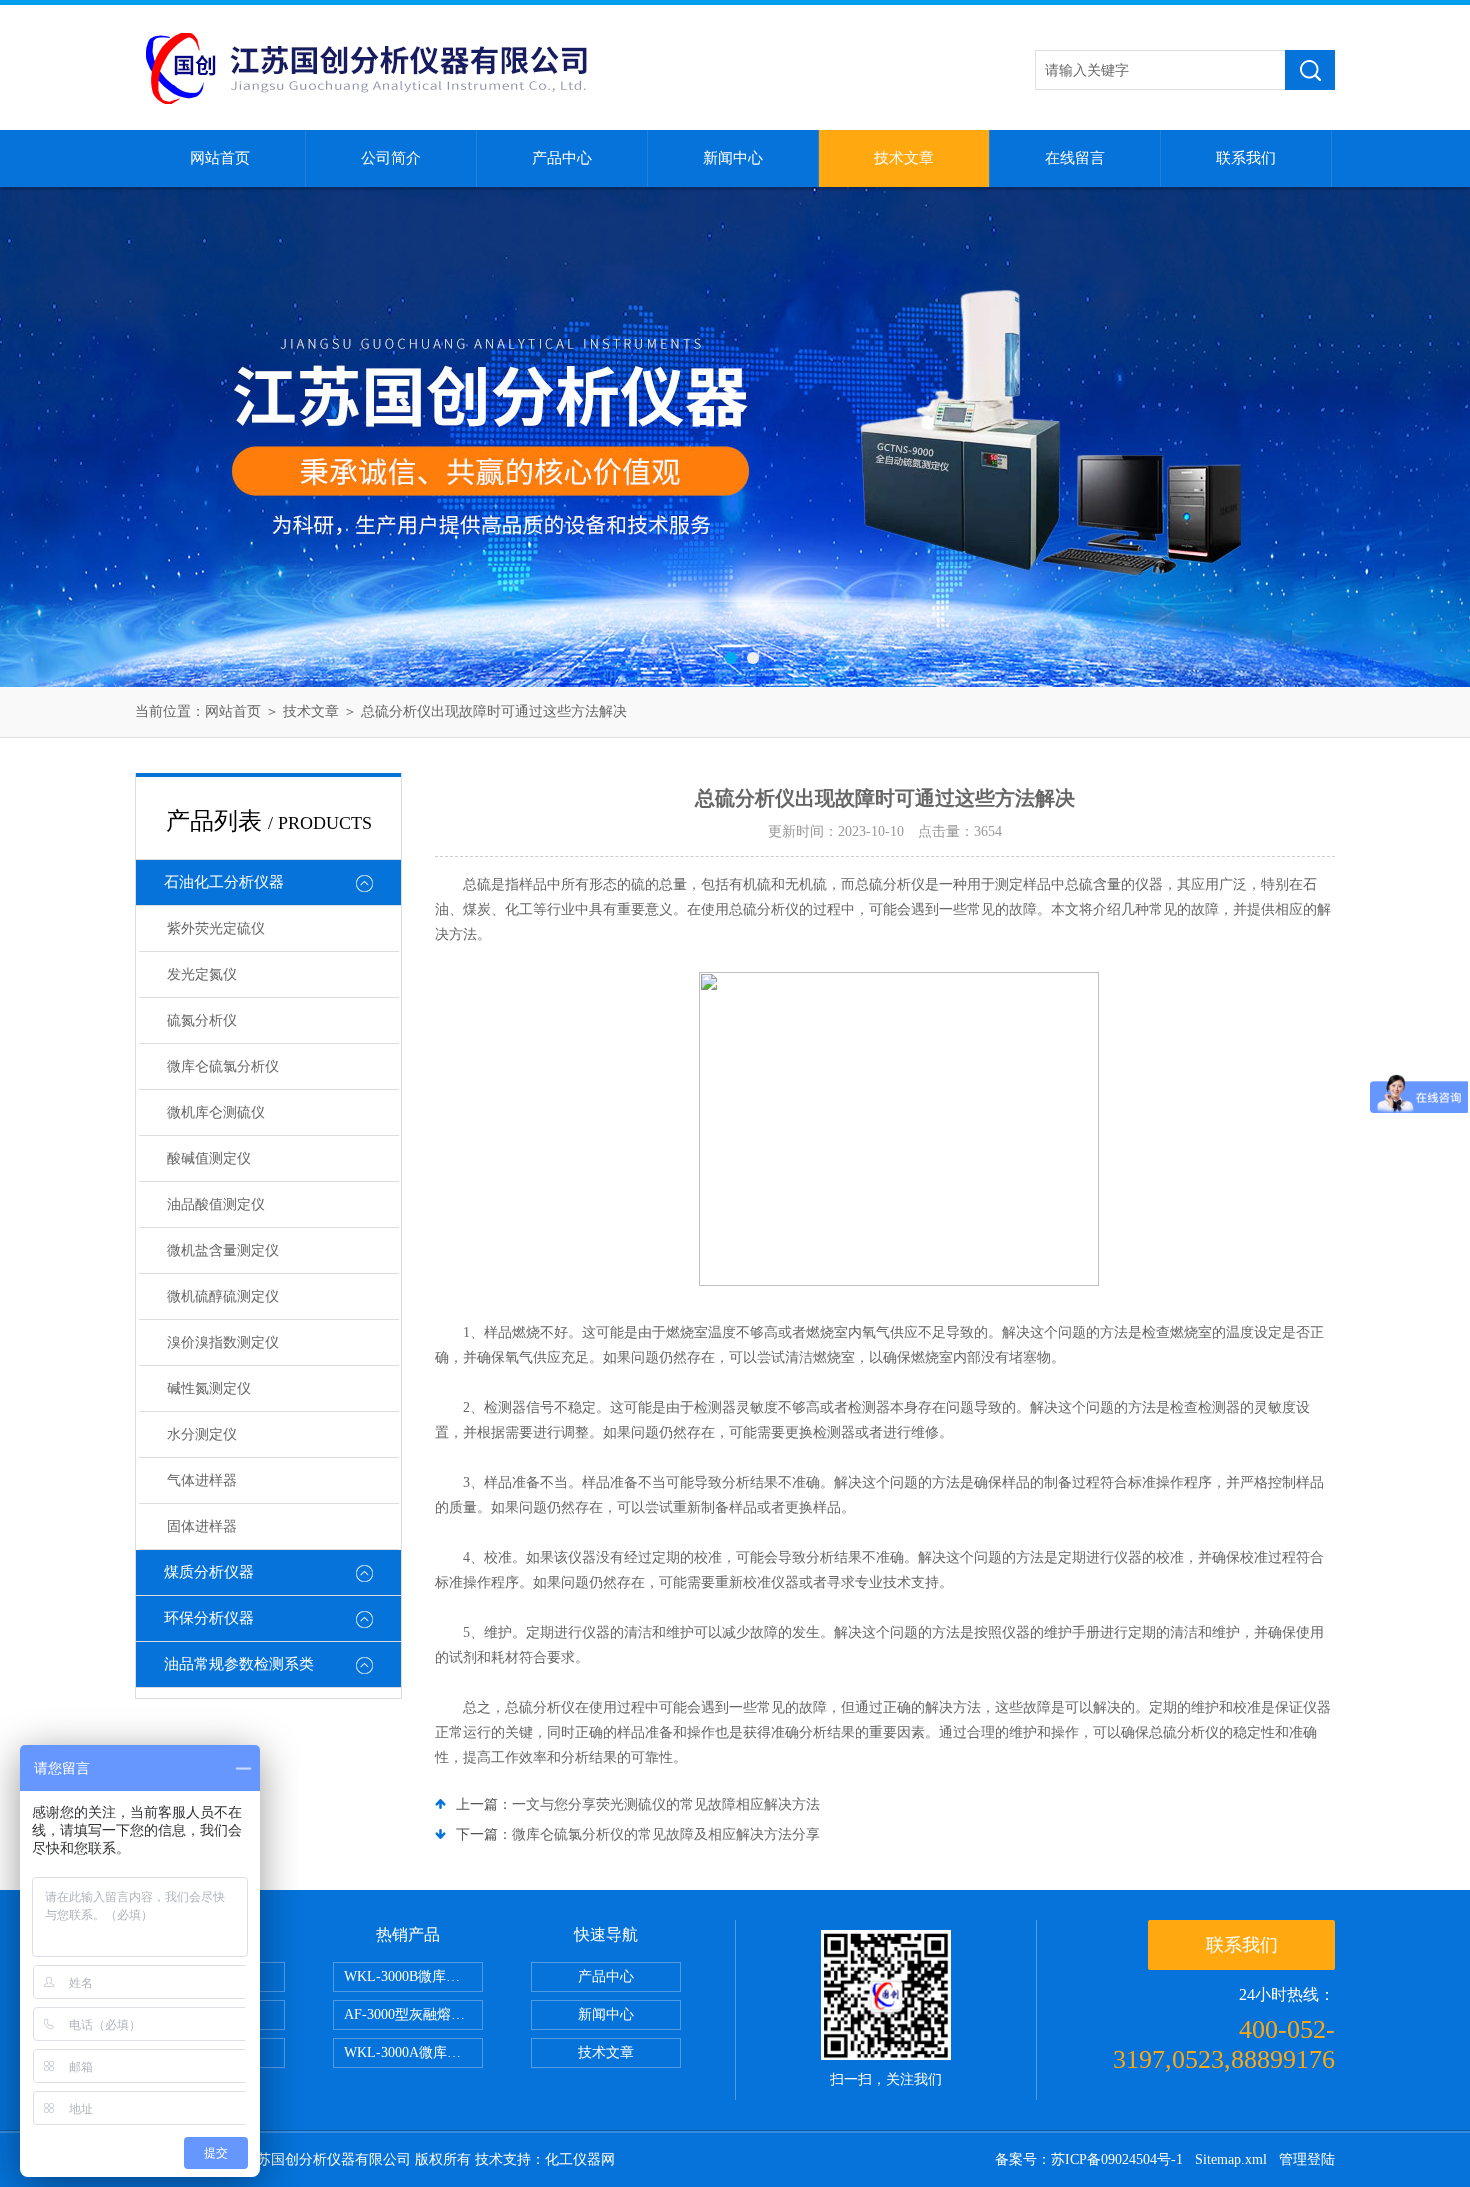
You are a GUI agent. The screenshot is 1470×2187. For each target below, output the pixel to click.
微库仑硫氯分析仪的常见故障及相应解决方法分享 (666, 1834)
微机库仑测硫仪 (216, 1112)
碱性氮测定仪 (209, 1388)
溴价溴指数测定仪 (223, 1342)
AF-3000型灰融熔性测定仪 (413, 2014)
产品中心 (562, 158)
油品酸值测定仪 (216, 1204)
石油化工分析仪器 (224, 882)
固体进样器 (202, 1526)
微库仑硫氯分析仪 (223, 1066)
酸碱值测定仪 (209, 1158)
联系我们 (1246, 158)
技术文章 (904, 158)
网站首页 (220, 158)
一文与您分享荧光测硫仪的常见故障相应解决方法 (666, 1804)
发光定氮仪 (202, 974)
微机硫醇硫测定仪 (223, 1296)
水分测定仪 (202, 1434)
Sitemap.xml (1231, 2159)
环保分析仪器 (209, 1618)
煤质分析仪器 (209, 1572)
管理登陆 (1307, 2159)
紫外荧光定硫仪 (216, 928)
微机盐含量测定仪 (223, 1250)
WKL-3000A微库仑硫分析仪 (413, 2052)
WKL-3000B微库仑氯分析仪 (413, 1976)
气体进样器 (202, 1480)
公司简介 (391, 158)
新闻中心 (733, 158)
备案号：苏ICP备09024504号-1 (1089, 2159)
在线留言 (1075, 158)
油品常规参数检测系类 (239, 1664)
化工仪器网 (580, 2159)
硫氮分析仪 (202, 1020)
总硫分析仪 (764, 909)
